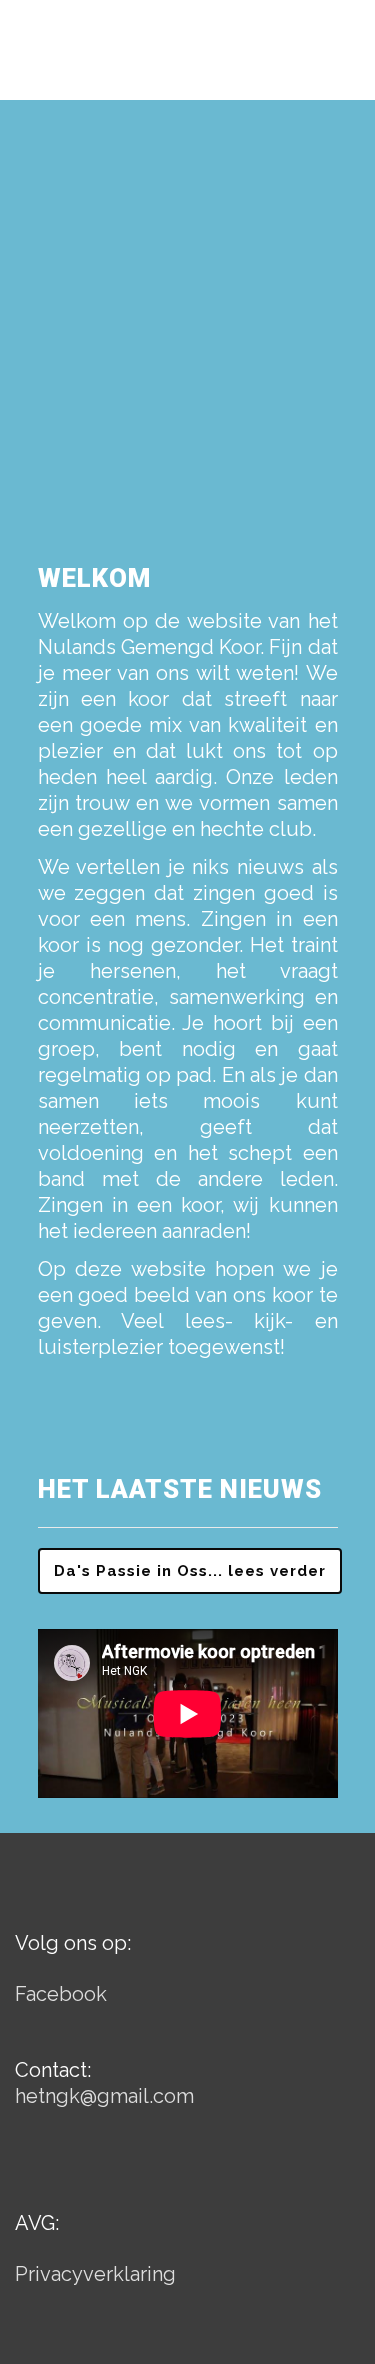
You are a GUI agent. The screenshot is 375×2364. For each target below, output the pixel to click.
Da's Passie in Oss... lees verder (190, 1571)
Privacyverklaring (95, 2274)
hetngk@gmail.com (104, 2096)
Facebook (61, 1994)
